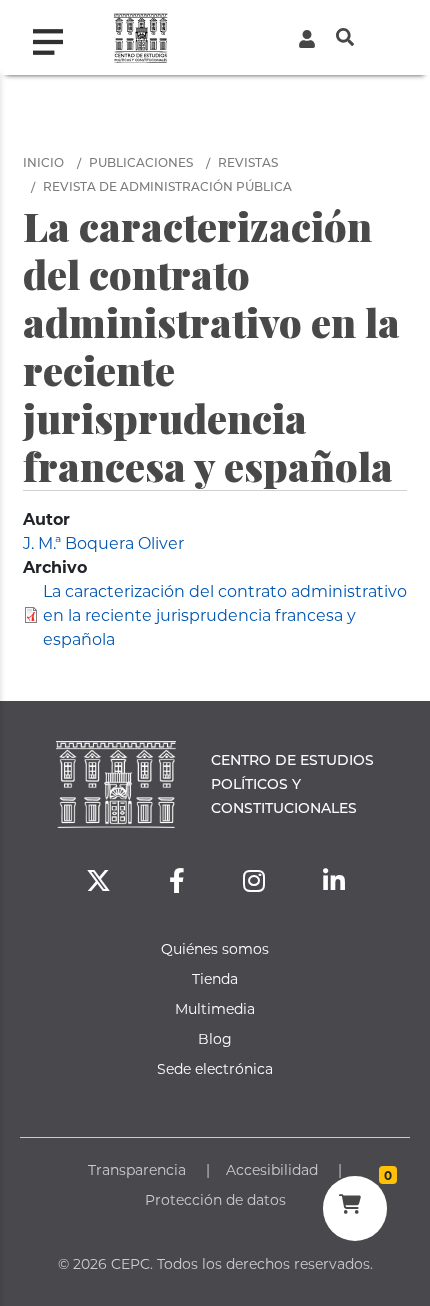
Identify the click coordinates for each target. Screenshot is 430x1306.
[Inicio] (140, 37)
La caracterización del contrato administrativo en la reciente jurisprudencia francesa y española (225, 614)
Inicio (43, 162)
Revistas (248, 162)
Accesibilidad (272, 1169)
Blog (215, 1038)
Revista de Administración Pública (167, 186)
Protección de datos (215, 1199)
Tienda (215, 978)
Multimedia (215, 1008)
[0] (354, 1207)
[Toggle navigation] (56, 37)
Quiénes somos (215, 948)
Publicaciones (141, 162)
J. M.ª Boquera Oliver (103, 542)
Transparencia (137, 1169)
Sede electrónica (215, 1068)
